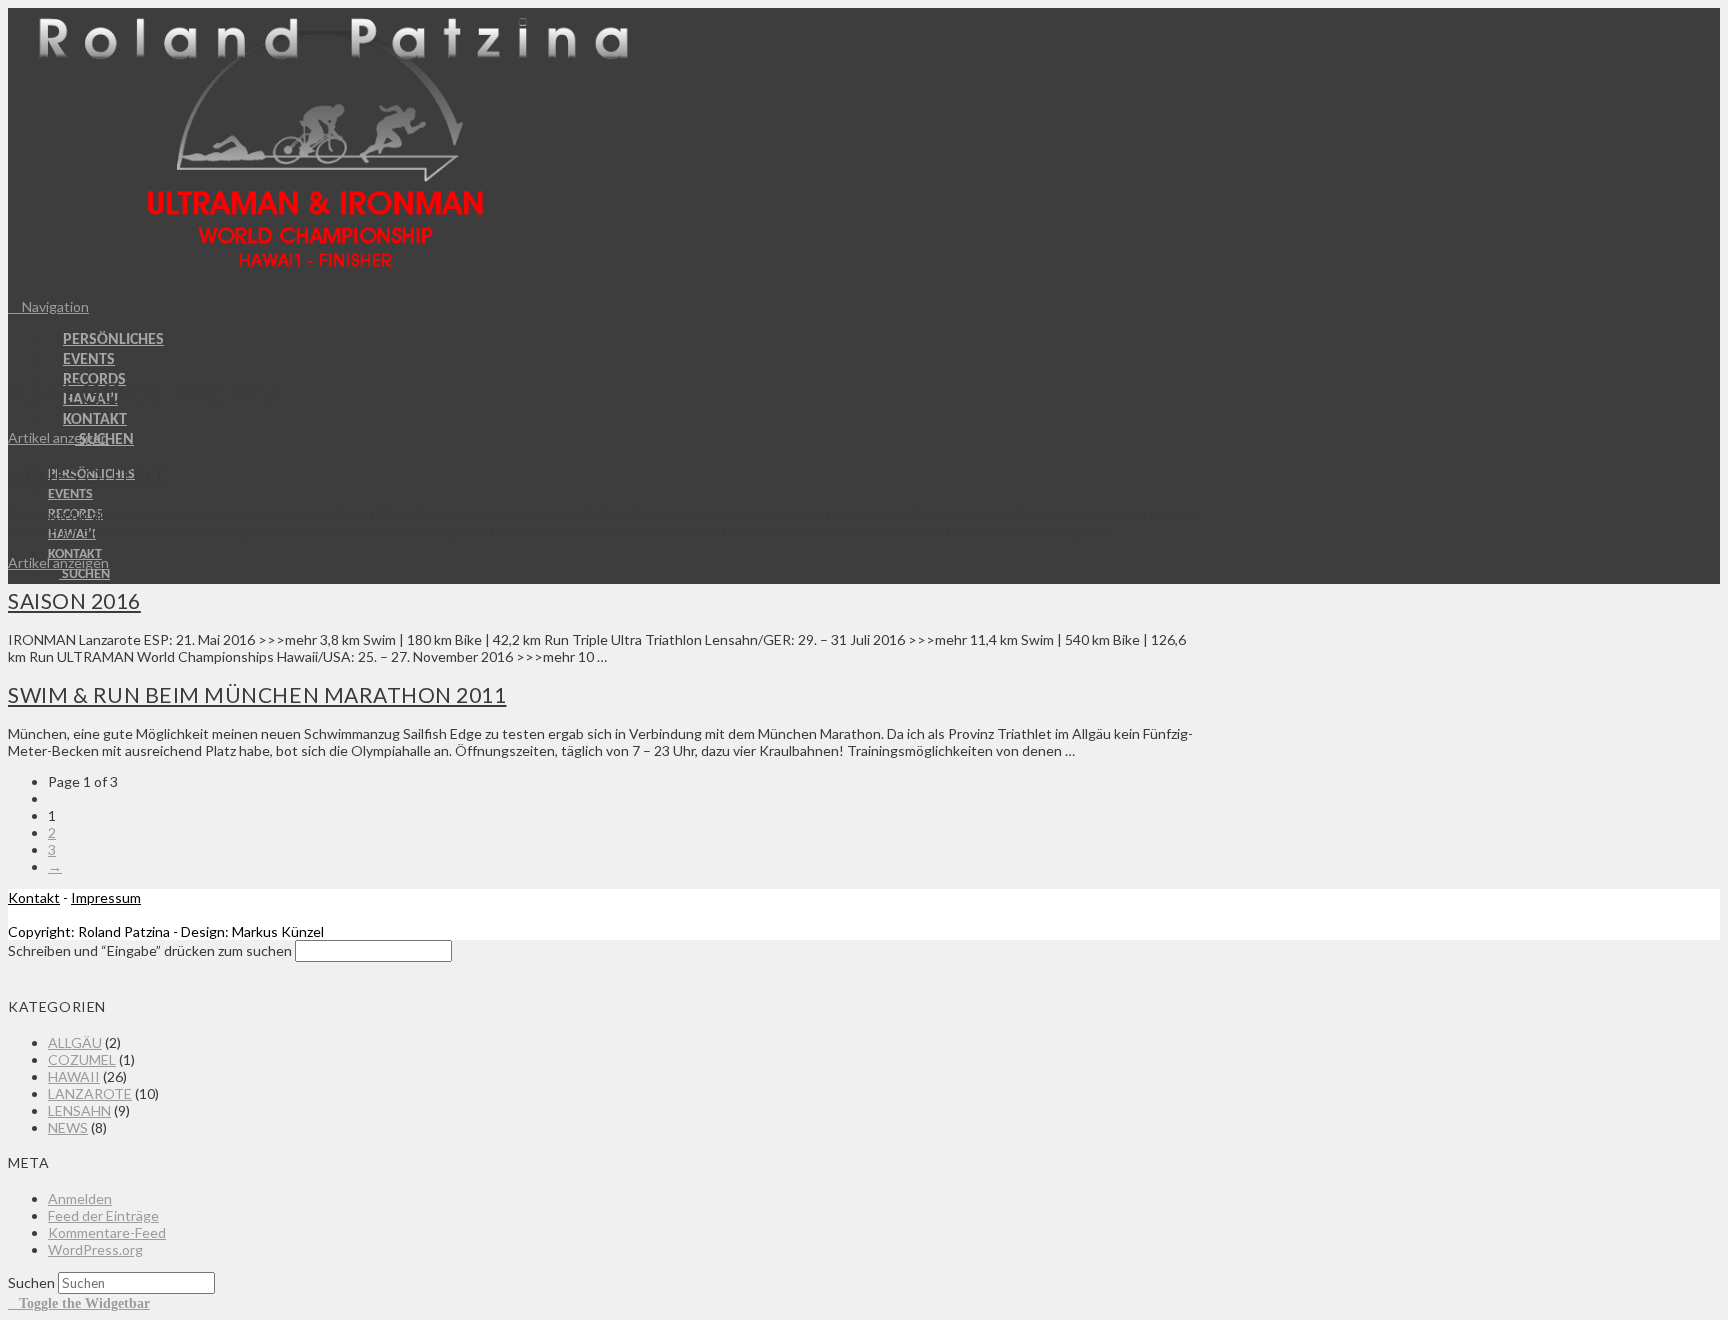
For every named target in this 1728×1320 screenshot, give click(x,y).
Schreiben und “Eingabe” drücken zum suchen (150, 950)
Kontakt (34, 897)
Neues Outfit (87, 475)
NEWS (68, 1127)
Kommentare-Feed (107, 1232)
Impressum (106, 897)
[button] (48, 306)
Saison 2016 (74, 600)
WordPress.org (95, 1249)
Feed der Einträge (103, 1215)
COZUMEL (82, 1059)
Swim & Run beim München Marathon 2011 (257, 694)
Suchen (31, 1282)
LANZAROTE (90, 1093)
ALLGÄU (75, 1042)
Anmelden (80, 1198)
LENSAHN (79, 1110)
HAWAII (74, 1076)
